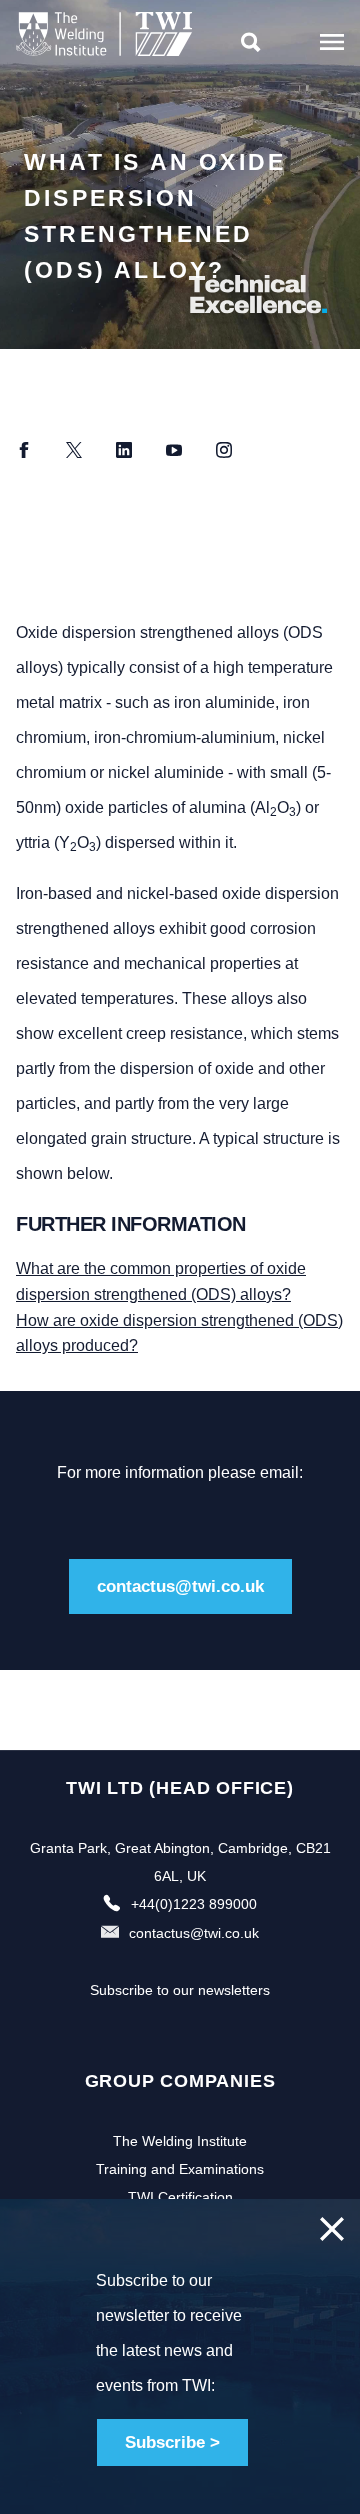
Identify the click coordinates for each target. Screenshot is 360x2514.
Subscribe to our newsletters (180, 1990)
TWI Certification (180, 2197)
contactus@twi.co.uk (180, 1586)
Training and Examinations (180, 2169)
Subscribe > (172, 2442)
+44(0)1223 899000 (194, 1904)
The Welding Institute (180, 2141)
